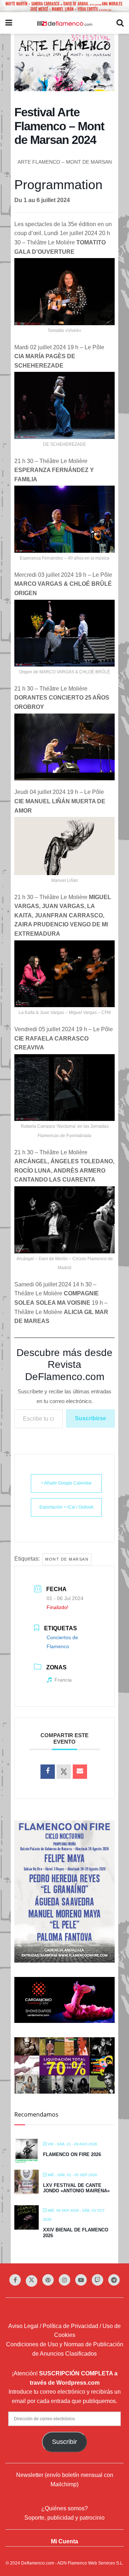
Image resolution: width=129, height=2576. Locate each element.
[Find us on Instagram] (64, 2280)
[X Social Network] (64, 1772)
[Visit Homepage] (64, 23)
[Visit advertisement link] (64, 6)
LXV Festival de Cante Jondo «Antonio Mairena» (76, 2188)
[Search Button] (120, 23)
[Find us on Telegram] (114, 2280)
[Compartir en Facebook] (48, 1772)
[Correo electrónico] (80, 1772)
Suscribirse (90, 1418)
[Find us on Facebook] (15, 2280)
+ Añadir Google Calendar (66, 1483)
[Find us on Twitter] (32, 2281)
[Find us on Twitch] (97, 2280)
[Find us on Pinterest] (48, 2280)
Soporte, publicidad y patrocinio (64, 2518)
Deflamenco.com (38, 2563)
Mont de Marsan (67, 1559)
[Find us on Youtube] (81, 2280)
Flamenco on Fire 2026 (72, 2154)
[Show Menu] (9, 23)
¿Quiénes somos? (64, 2508)
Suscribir (64, 2442)
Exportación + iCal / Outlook (66, 1507)
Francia (63, 1680)
